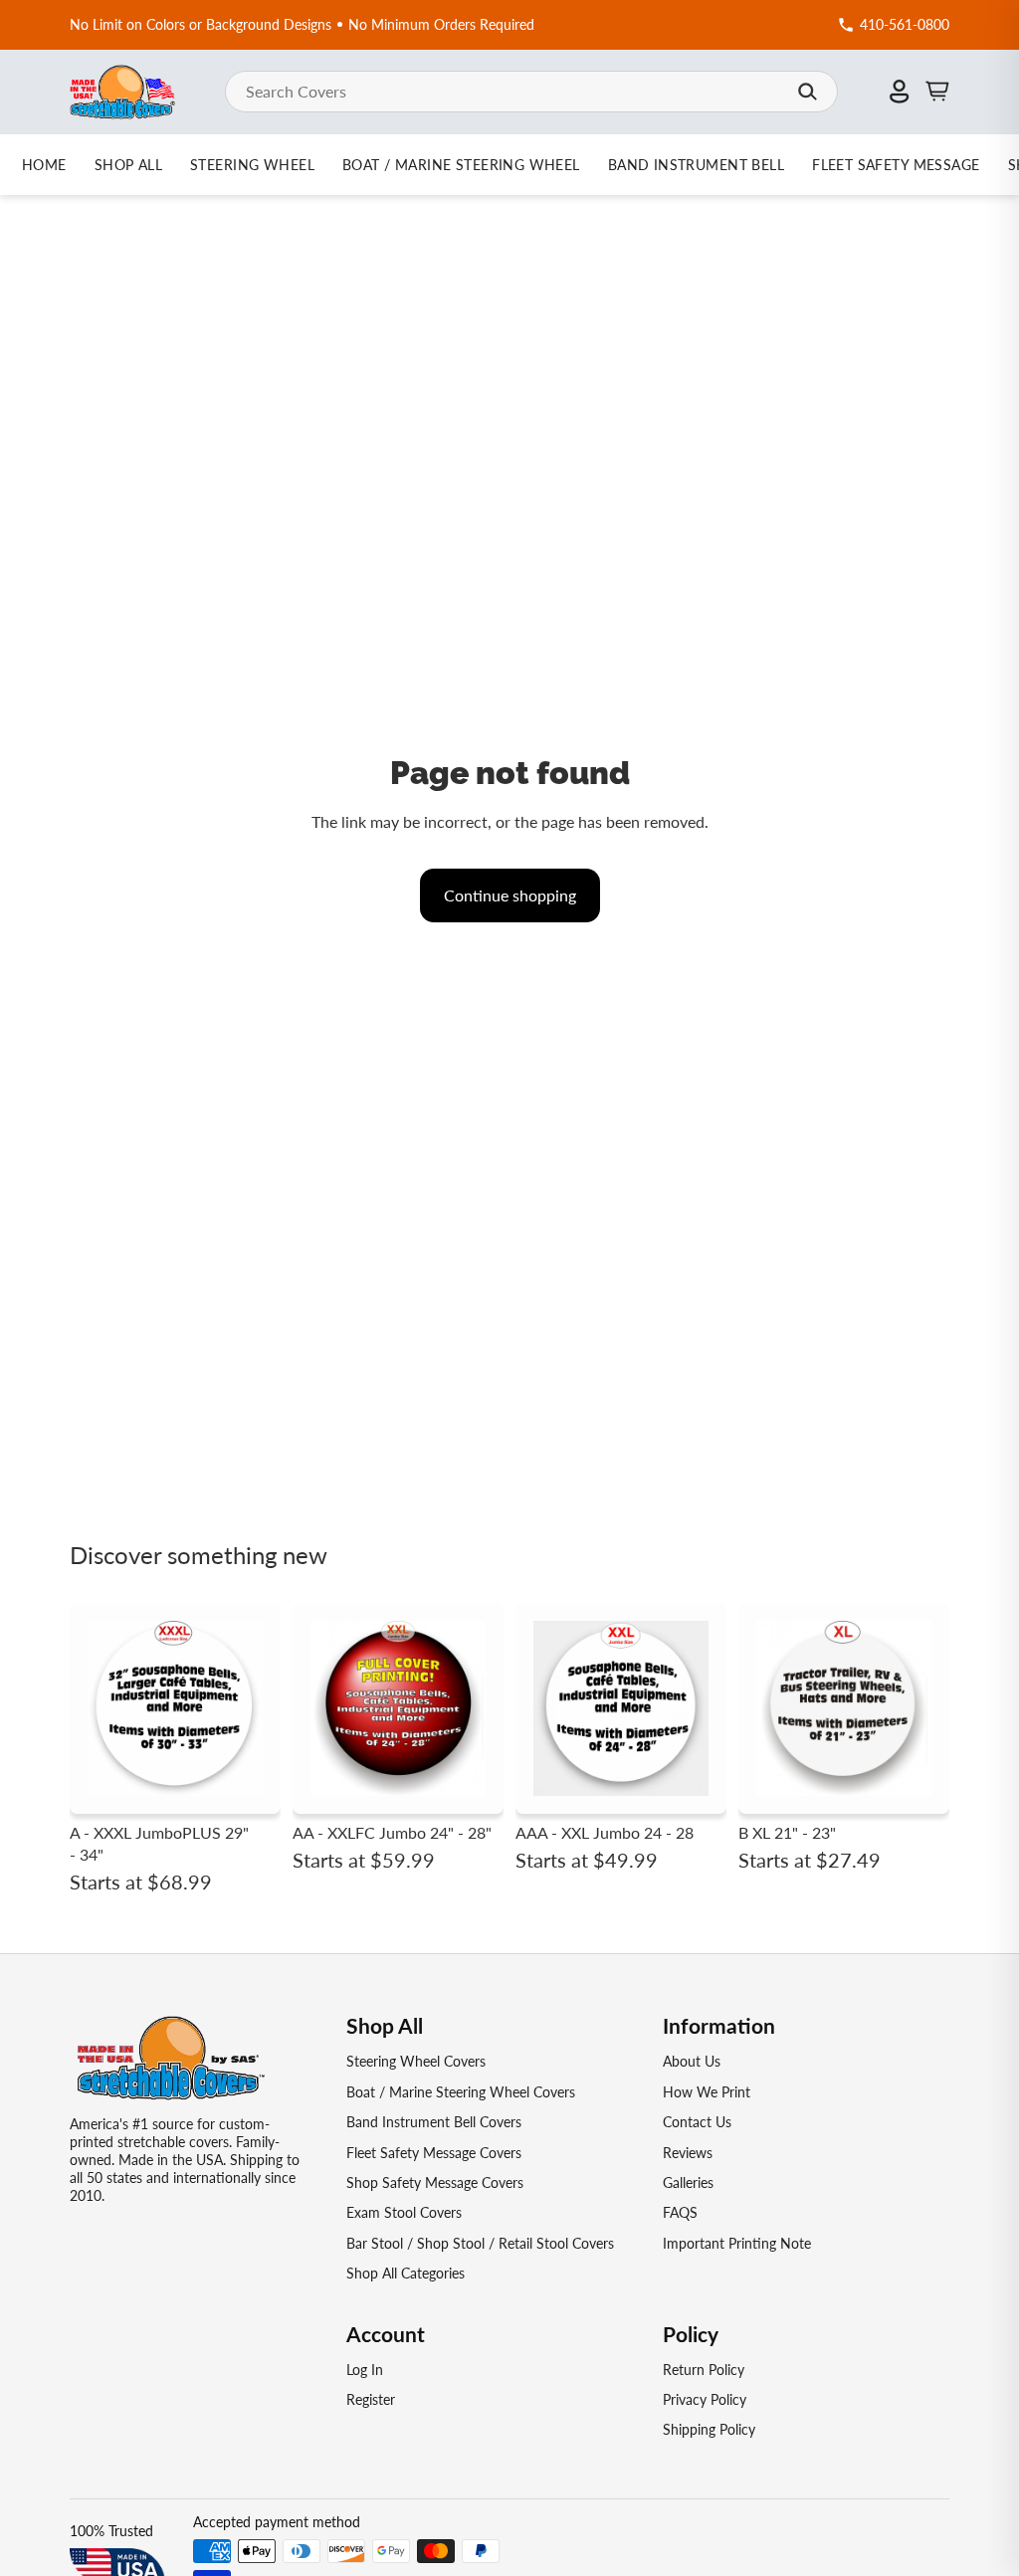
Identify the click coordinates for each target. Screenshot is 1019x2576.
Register (371, 2399)
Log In (365, 2370)
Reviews (688, 2153)
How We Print (707, 2092)
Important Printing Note (737, 2243)
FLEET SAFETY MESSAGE (896, 165)
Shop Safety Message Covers (435, 2182)
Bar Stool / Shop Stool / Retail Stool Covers (480, 2243)
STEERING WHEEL (252, 165)
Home (44, 165)
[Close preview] (832, 1172)
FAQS (680, 2212)
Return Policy (704, 2370)
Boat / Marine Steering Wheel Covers (461, 2092)
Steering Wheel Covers (416, 2061)
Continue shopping (510, 895)
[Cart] (937, 92)
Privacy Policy (705, 2399)
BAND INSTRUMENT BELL (696, 165)
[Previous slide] (92, 1708)
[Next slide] (259, 1708)
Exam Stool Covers (404, 2212)
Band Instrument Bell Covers (434, 2122)
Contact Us (697, 2122)
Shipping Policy (709, 2429)
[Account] (900, 92)
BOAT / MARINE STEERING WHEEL (461, 165)
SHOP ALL (128, 165)
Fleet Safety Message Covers (434, 2153)
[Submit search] (807, 92)
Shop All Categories (406, 2273)
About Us (692, 2061)
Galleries (688, 2182)
